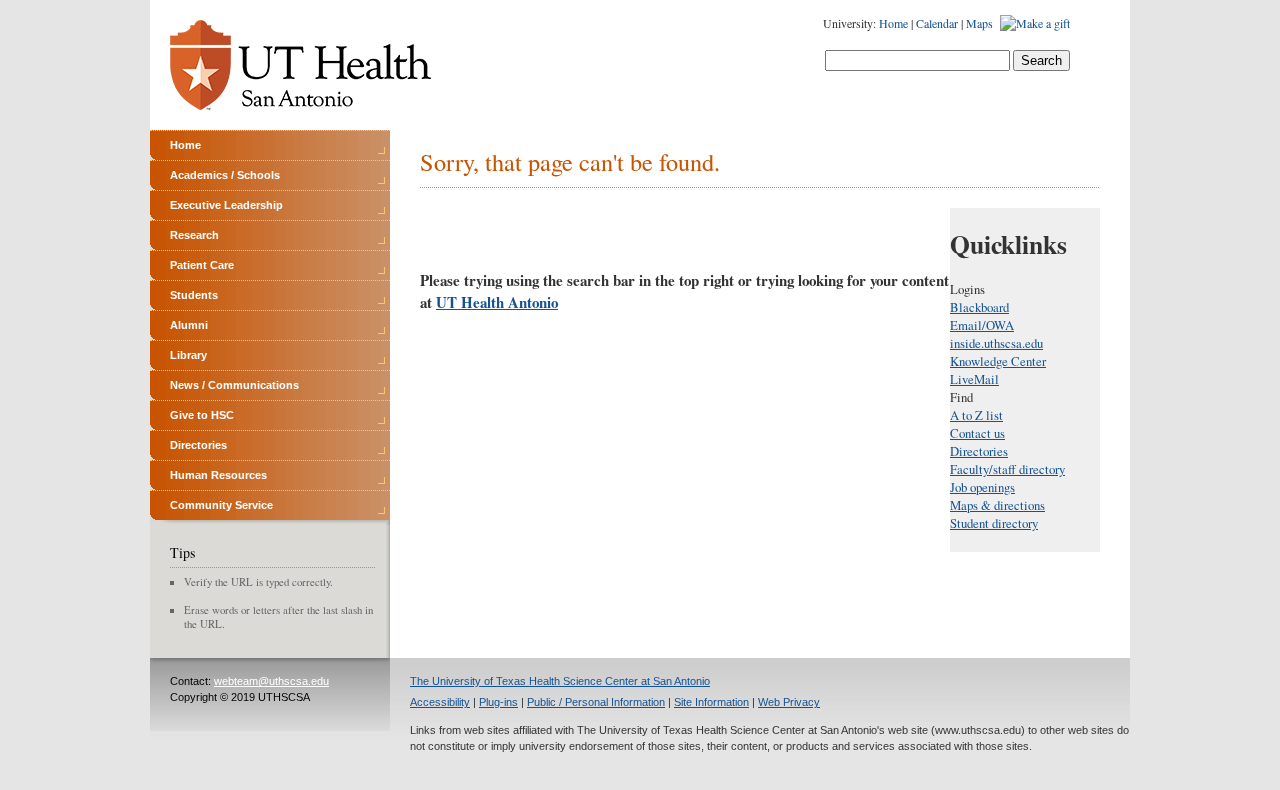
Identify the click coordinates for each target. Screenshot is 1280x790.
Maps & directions (997, 505)
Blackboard (979, 307)
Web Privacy (789, 702)
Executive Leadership (226, 205)
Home (893, 23)
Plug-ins (498, 702)
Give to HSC (202, 415)
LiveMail (974, 379)
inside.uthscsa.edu (996, 343)
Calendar (937, 23)
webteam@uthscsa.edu (271, 681)
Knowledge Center (998, 361)
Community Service (221, 505)
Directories (198, 445)
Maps (979, 23)
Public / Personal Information (596, 702)
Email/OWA (982, 325)
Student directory (994, 523)
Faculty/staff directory (1007, 469)
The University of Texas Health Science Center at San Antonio (560, 681)
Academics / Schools (225, 175)
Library (188, 355)
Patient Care (202, 265)
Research (194, 235)
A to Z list (976, 415)
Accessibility (440, 702)
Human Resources (218, 475)
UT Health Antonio (497, 302)
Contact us (977, 433)
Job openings (982, 487)
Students (194, 295)
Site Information (711, 702)
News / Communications (234, 385)
